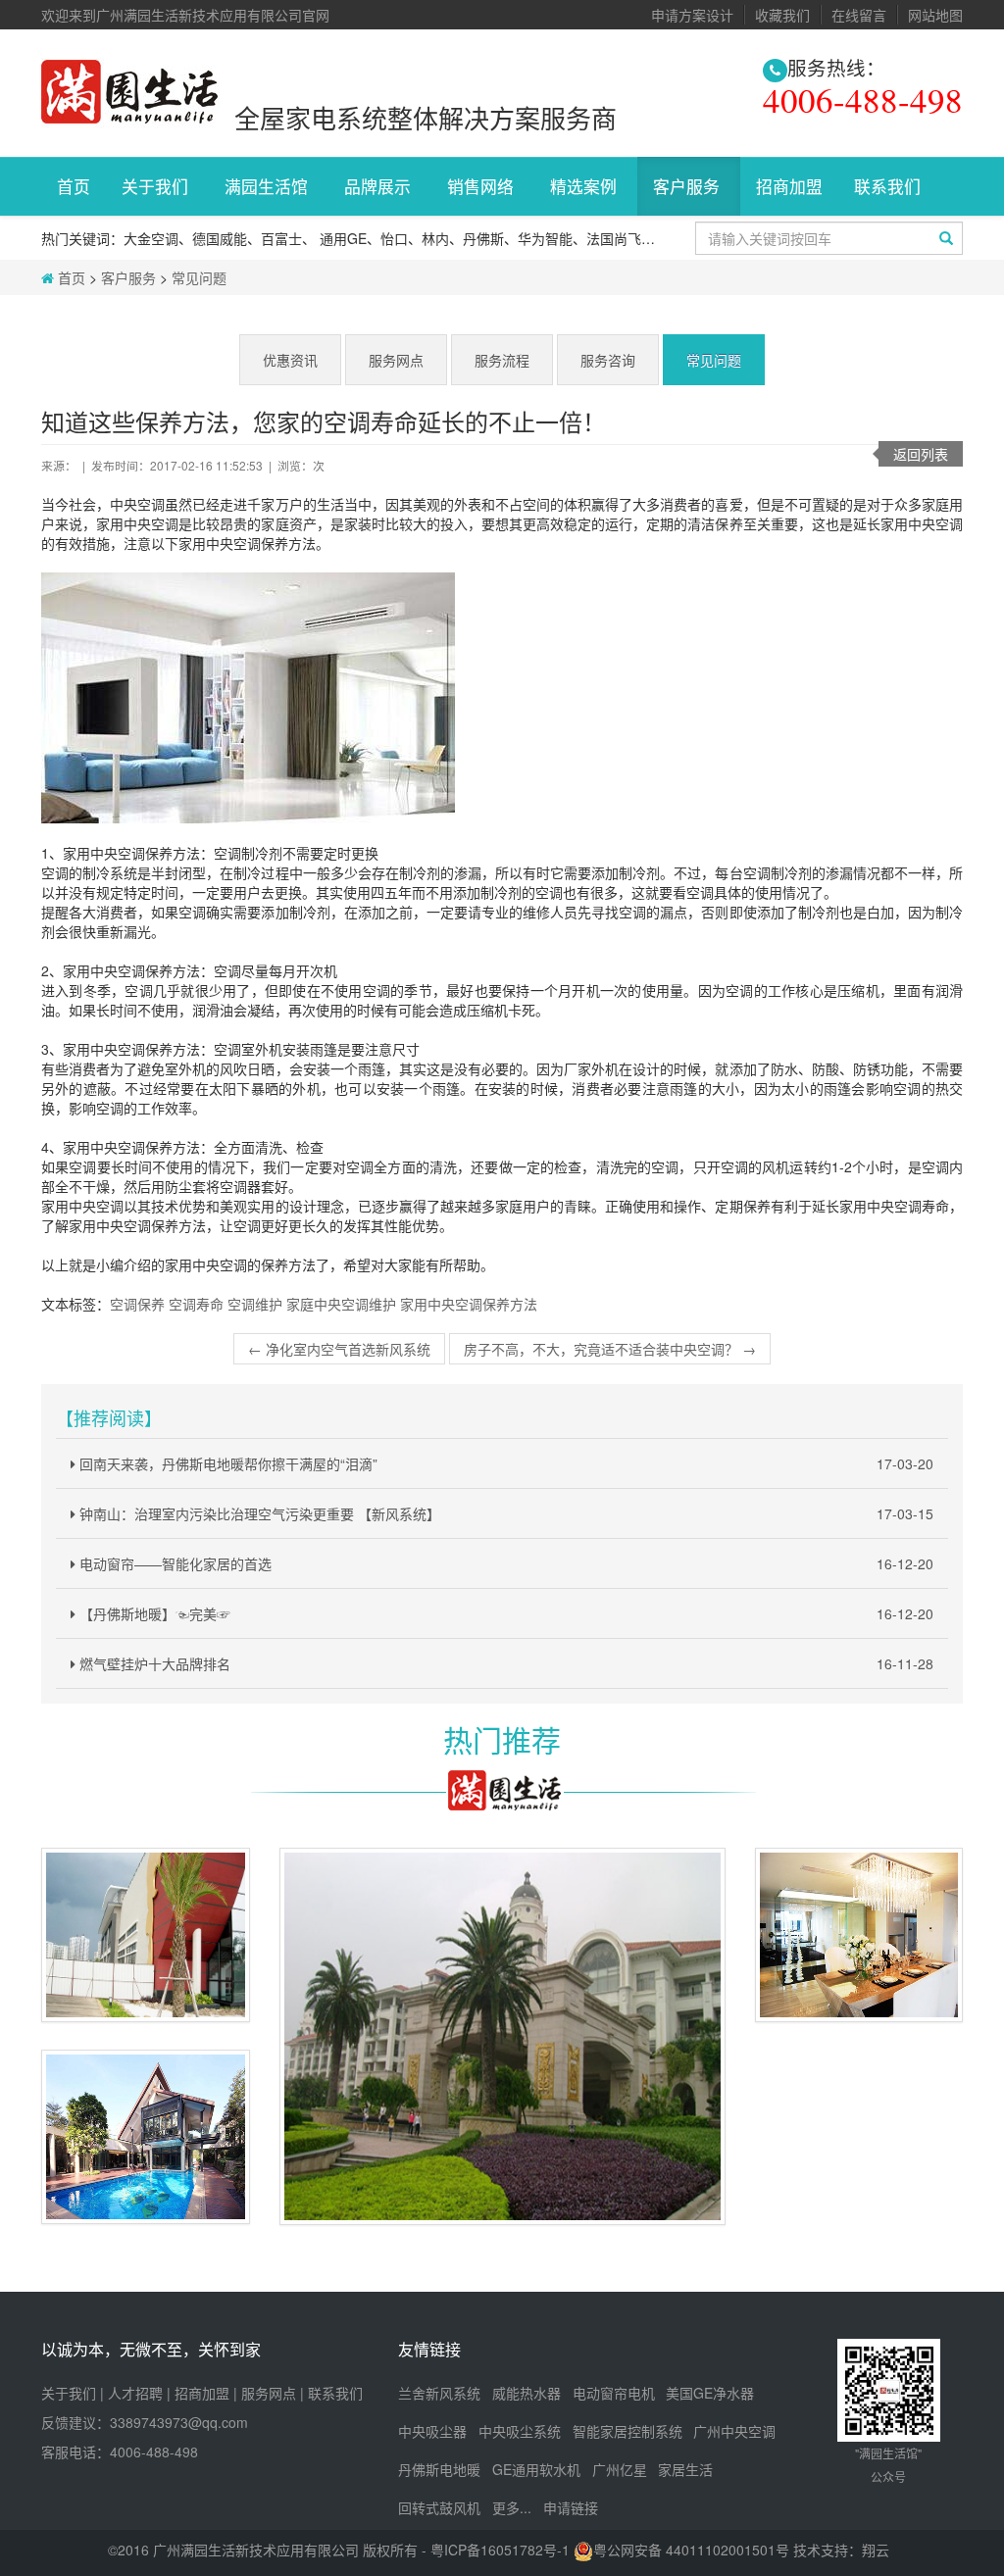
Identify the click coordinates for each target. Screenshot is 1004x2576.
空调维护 (255, 1304)
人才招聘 (135, 2393)
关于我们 (69, 2393)
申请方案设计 (692, 15)
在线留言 (859, 15)
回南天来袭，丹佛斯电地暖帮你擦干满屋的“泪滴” (504, 1463)
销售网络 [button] (483, 186)
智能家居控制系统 (627, 2431)
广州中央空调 (734, 2431)
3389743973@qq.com (179, 2422)
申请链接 (571, 2507)
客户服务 (128, 277)
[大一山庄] (146, 2137)
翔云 (876, 2550)
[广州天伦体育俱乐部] (146, 1935)
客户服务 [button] (689, 186)
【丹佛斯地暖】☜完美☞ (504, 1613)
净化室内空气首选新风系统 (339, 1349)
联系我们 (335, 2393)
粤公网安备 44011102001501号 (691, 2550)
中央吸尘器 (432, 2431)
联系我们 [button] (890, 186)
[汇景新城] (502, 2036)
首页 (74, 186)
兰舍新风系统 (439, 2393)
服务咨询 (608, 360)
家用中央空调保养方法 (469, 1304)
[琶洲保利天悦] (859, 1935)
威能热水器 (527, 2393)
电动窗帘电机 (614, 2393)
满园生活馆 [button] (269, 186)
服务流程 (502, 360)
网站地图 (935, 15)
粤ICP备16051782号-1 (502, 2550)
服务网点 (396, 360)
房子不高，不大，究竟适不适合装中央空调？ (610, 1349)
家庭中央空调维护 (341, 1304)
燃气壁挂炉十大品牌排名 (504, 1663)
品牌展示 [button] (380, 186)
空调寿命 (196, 1304)
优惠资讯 (290, 360)
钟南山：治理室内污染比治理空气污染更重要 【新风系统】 (504, 1513)
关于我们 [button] (157, 186)
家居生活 (685, 2469)
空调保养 (137, 1304)
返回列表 (921, 454)
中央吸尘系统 (520, 2431)
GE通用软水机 (536, 2469)
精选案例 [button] (586, 186)
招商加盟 (789, 186)
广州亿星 (620, 2469)
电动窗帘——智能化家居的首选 (504, 1563)
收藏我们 (782, 15)
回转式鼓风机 (439, 2507)
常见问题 (199, 277)
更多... (512, 2507)
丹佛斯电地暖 (439, 2469)
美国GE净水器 (710, 2393)
